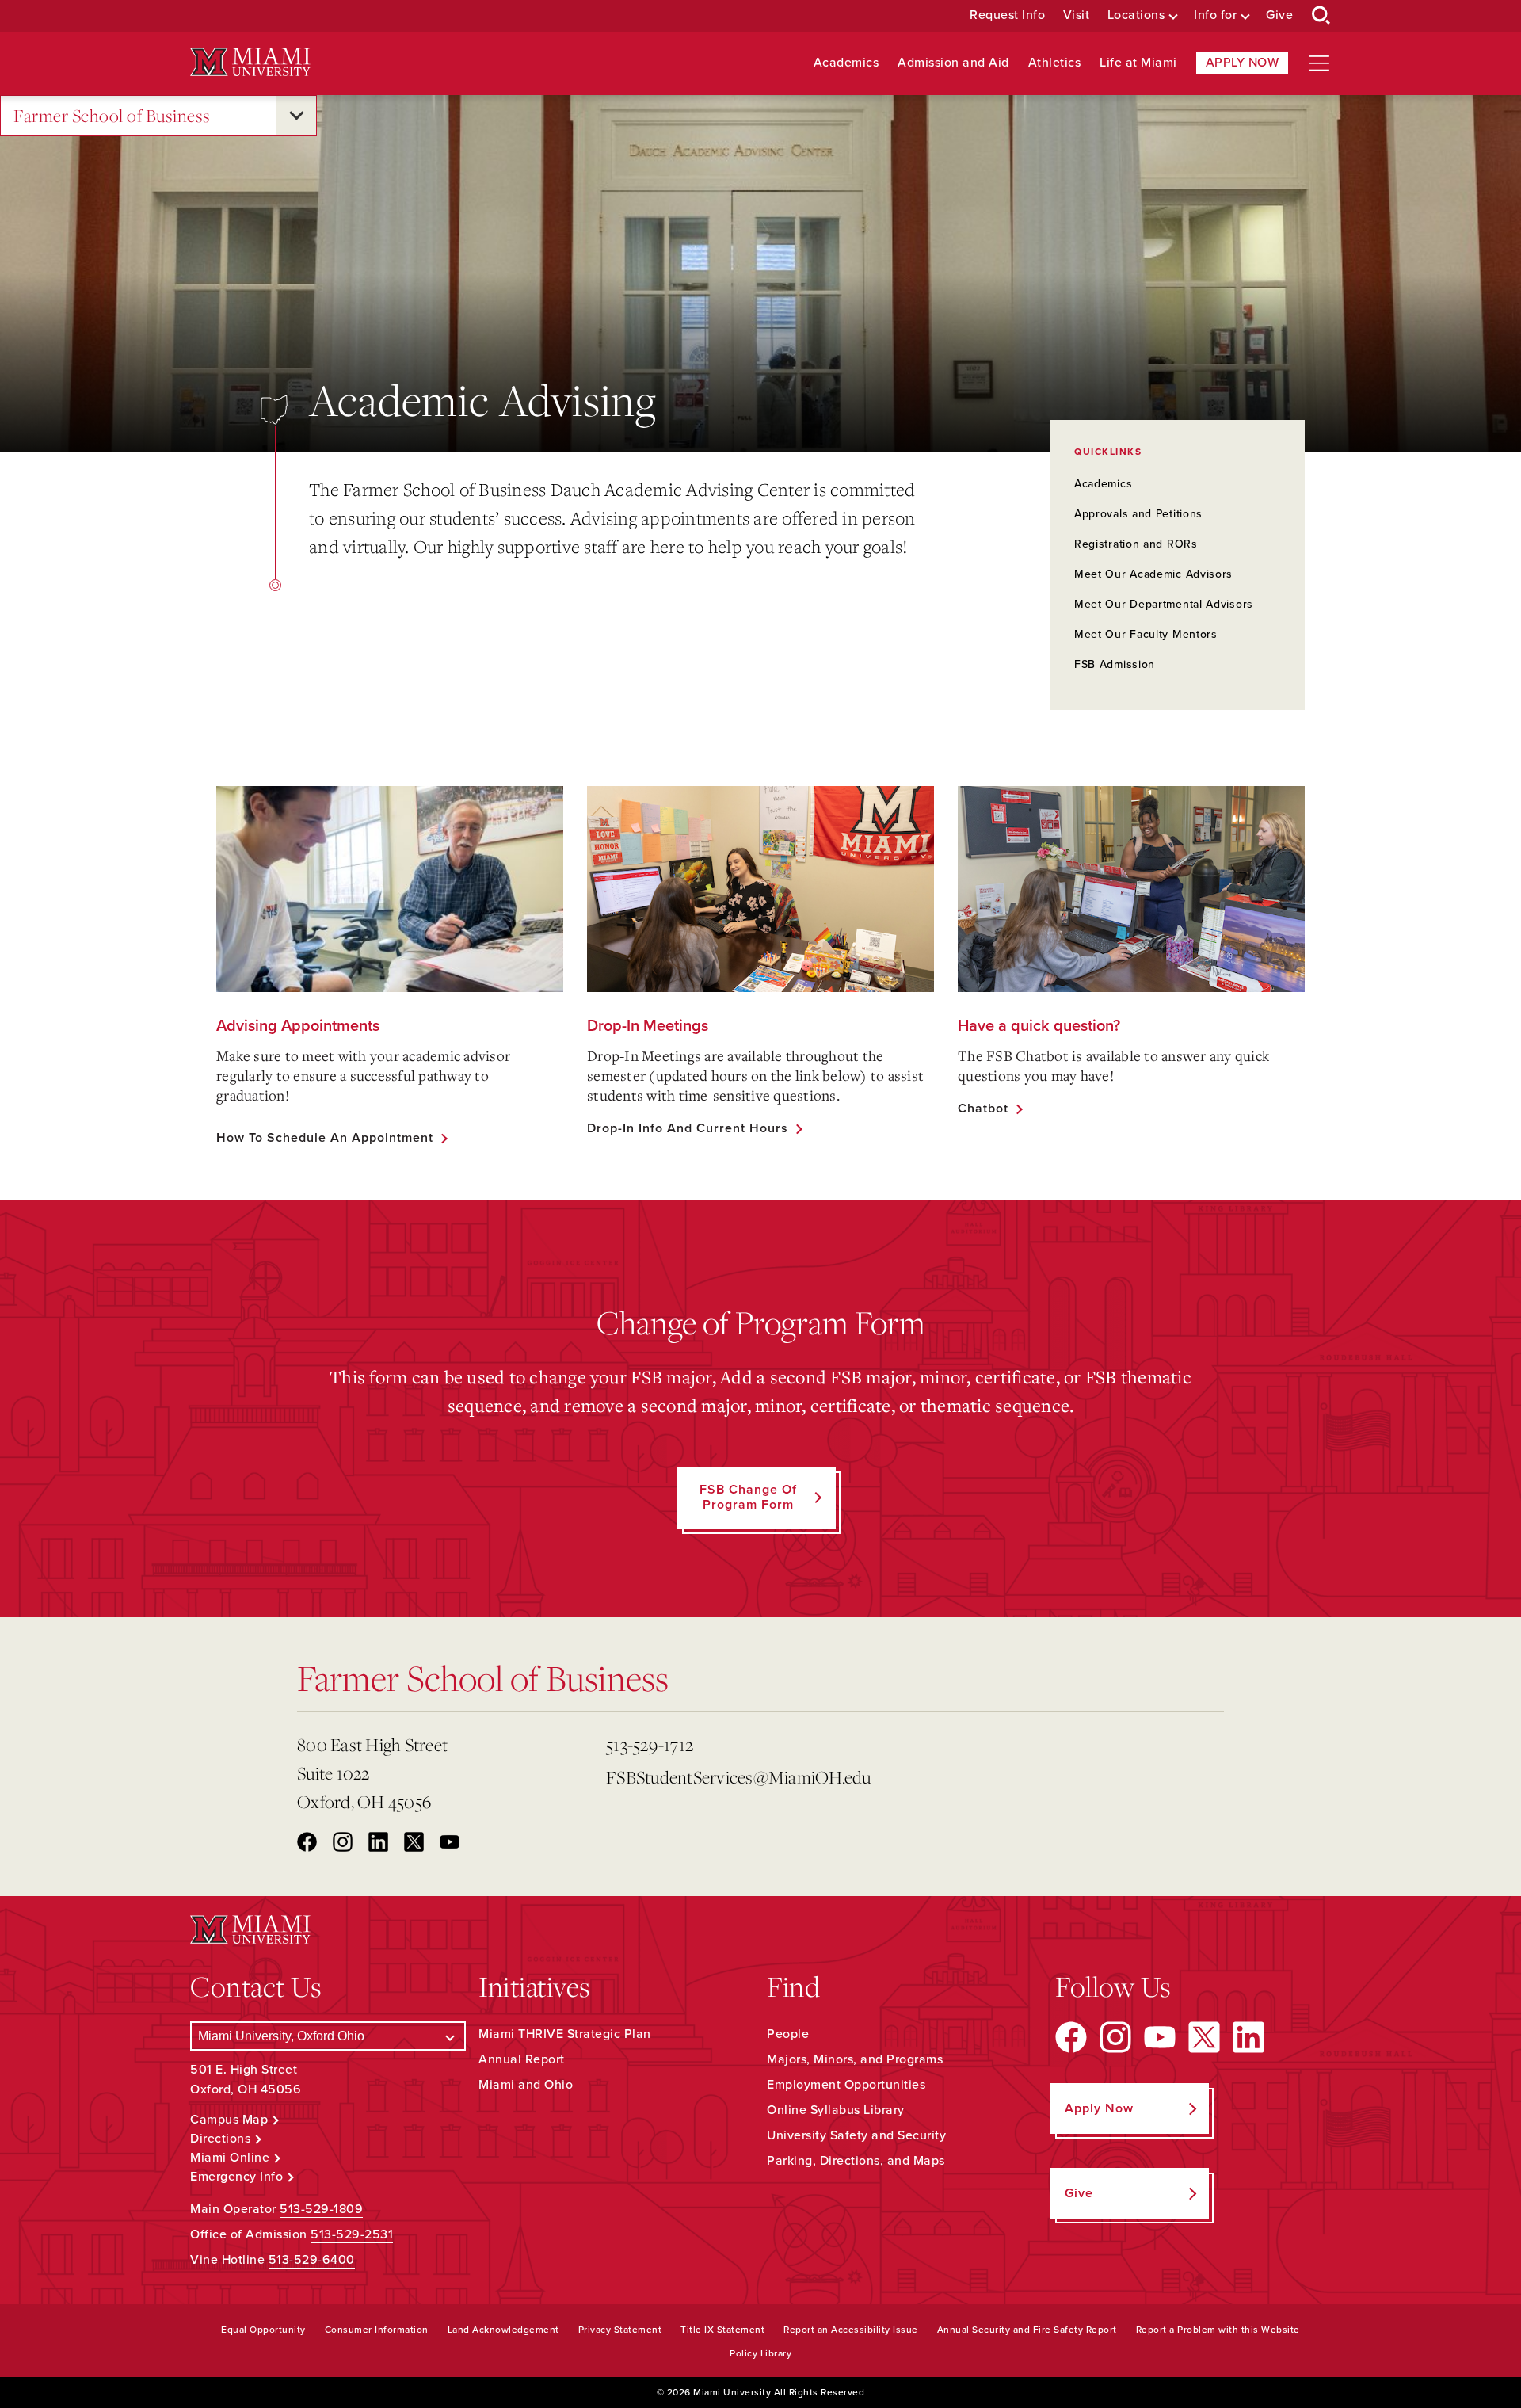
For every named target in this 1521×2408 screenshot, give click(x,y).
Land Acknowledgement (503, 2330)
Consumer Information (377, 2330)
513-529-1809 (321, 2209)
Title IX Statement (722, 2330)
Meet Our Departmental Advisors (1164, 604)
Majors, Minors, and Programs (855, 2059)
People (788, 2034)
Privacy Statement (620, 2330)
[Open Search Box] (1321, 16)
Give (1279, 15)
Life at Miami (1138, 63)
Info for (1215, 15)
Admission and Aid (953, 63)
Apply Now (1243, 63)
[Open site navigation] (1319, 63)
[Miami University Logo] (250, 62)
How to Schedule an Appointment (325, 1138)
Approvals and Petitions (1138, 514)
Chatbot (983, 1109)
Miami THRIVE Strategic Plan (565, 2034)
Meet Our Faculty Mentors (1146, 634)
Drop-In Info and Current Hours (688, 1128)
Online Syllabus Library (836, 2110)
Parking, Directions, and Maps (856, 2161)
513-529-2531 (352, 2234)
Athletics (1055, 63)
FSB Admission (1115, 664)
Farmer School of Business (112, 115)
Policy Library (760, 2353)
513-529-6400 (312, 2260)
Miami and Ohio (526, 2085)
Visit (1077, 15)
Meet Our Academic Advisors (1153, 574)
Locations (1136, 15)
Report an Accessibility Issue (851, 2330)
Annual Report (522, 2059)
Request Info (1007, 15)
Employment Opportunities (846, 2085)
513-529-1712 (650, 1744)
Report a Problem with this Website (1218, 2330)
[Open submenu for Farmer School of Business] (296, 116)
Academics (846, 63)
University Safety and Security (856, 2135)
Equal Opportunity (263, 2330)
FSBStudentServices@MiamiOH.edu (739, 1777)
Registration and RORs (1136, 544)
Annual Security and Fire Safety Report (1027, 2330)
